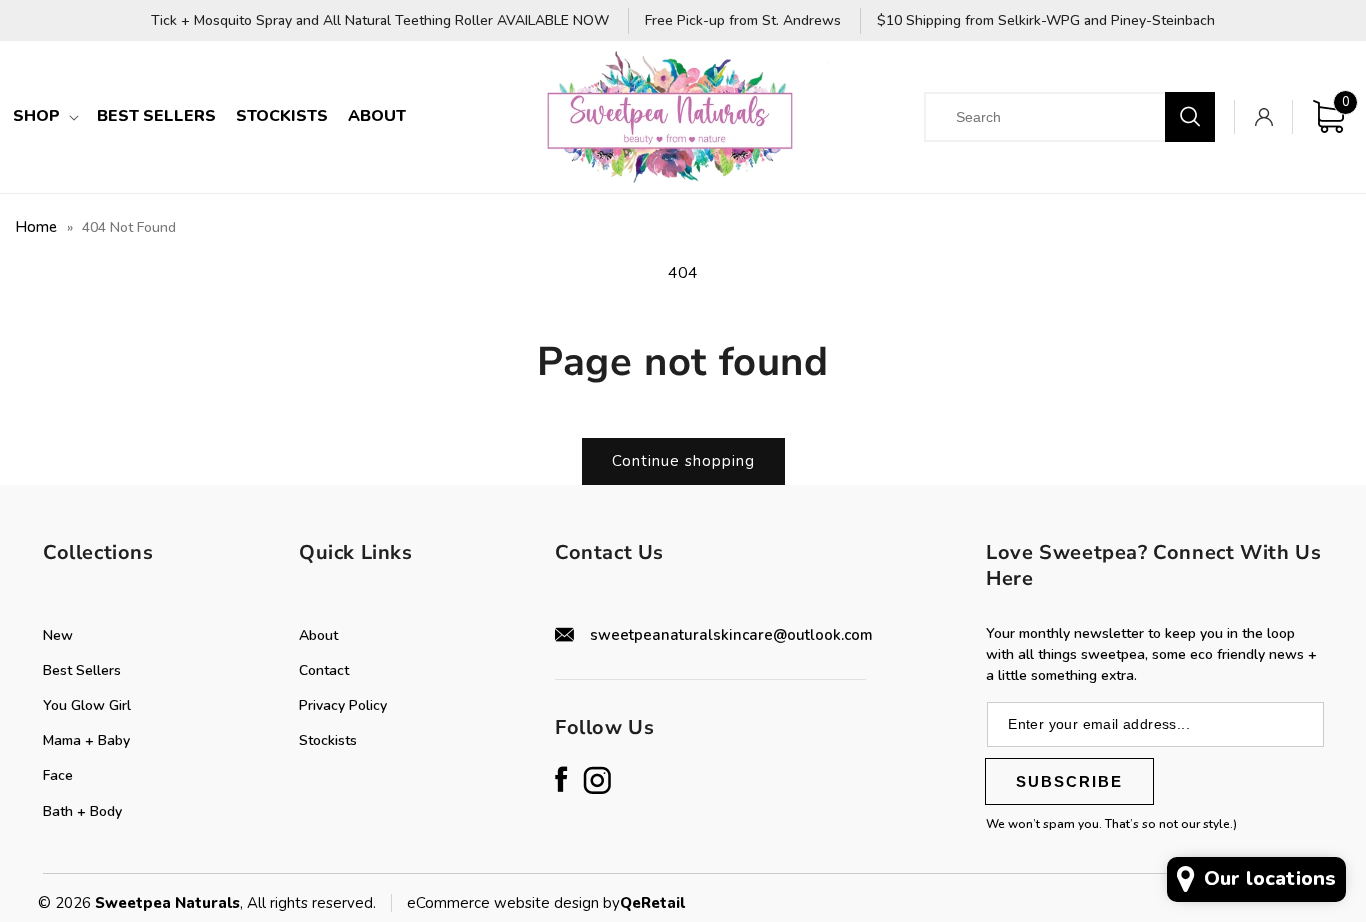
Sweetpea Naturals (167, 903)
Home (36, 227)
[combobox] (1061, 117)
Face (58, 775)
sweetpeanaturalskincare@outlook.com (731, 635)
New (58, 635)
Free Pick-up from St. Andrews (743, 21)
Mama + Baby (86, 740)
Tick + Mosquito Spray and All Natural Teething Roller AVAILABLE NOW (380, 21)
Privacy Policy (343, 705)
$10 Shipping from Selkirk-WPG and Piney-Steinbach (1046, 21)
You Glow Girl (87, 705)
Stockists (328, 740)
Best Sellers (82, 670)
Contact (324, 670)
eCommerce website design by (513, 903)
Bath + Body (82, 811)
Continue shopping (683, 461)
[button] (45, 116)
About (318, 635)
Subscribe (1069, 781)
